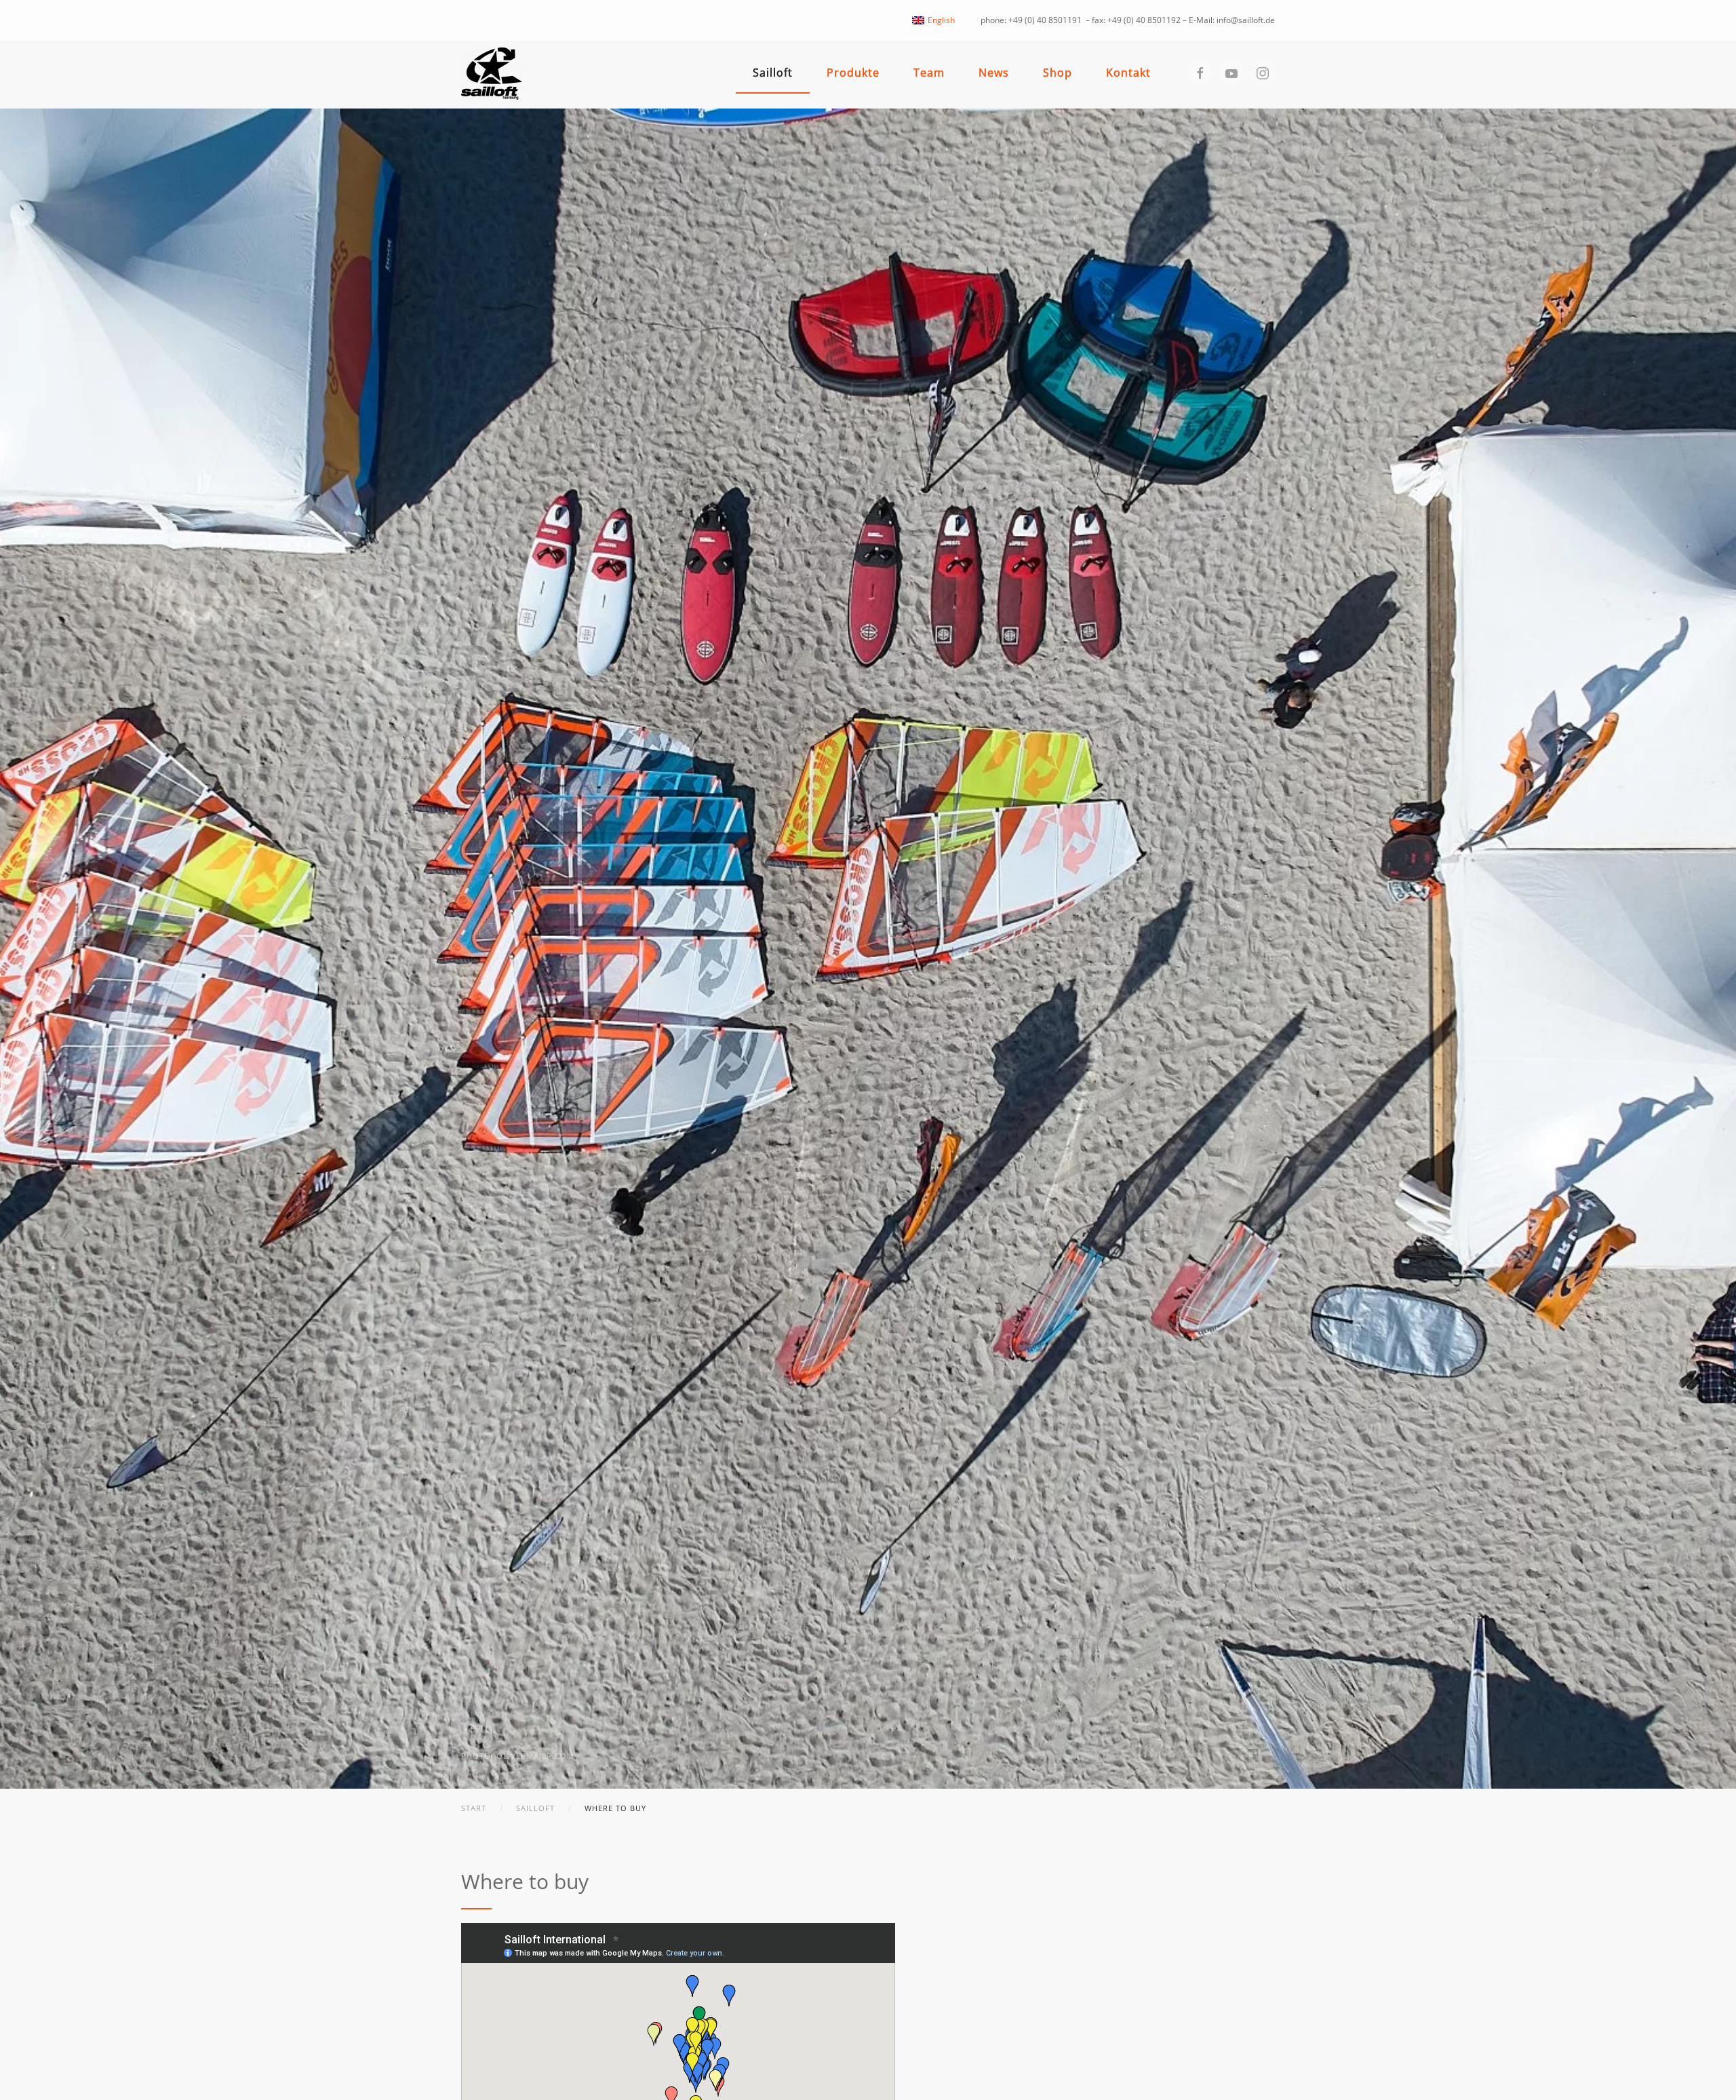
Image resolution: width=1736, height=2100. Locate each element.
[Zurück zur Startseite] (492, 74)
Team (929, 73)
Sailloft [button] (773, 73)
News (994, 73)
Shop (1058, 73)
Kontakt (1128, 73)
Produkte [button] (853, 73)
